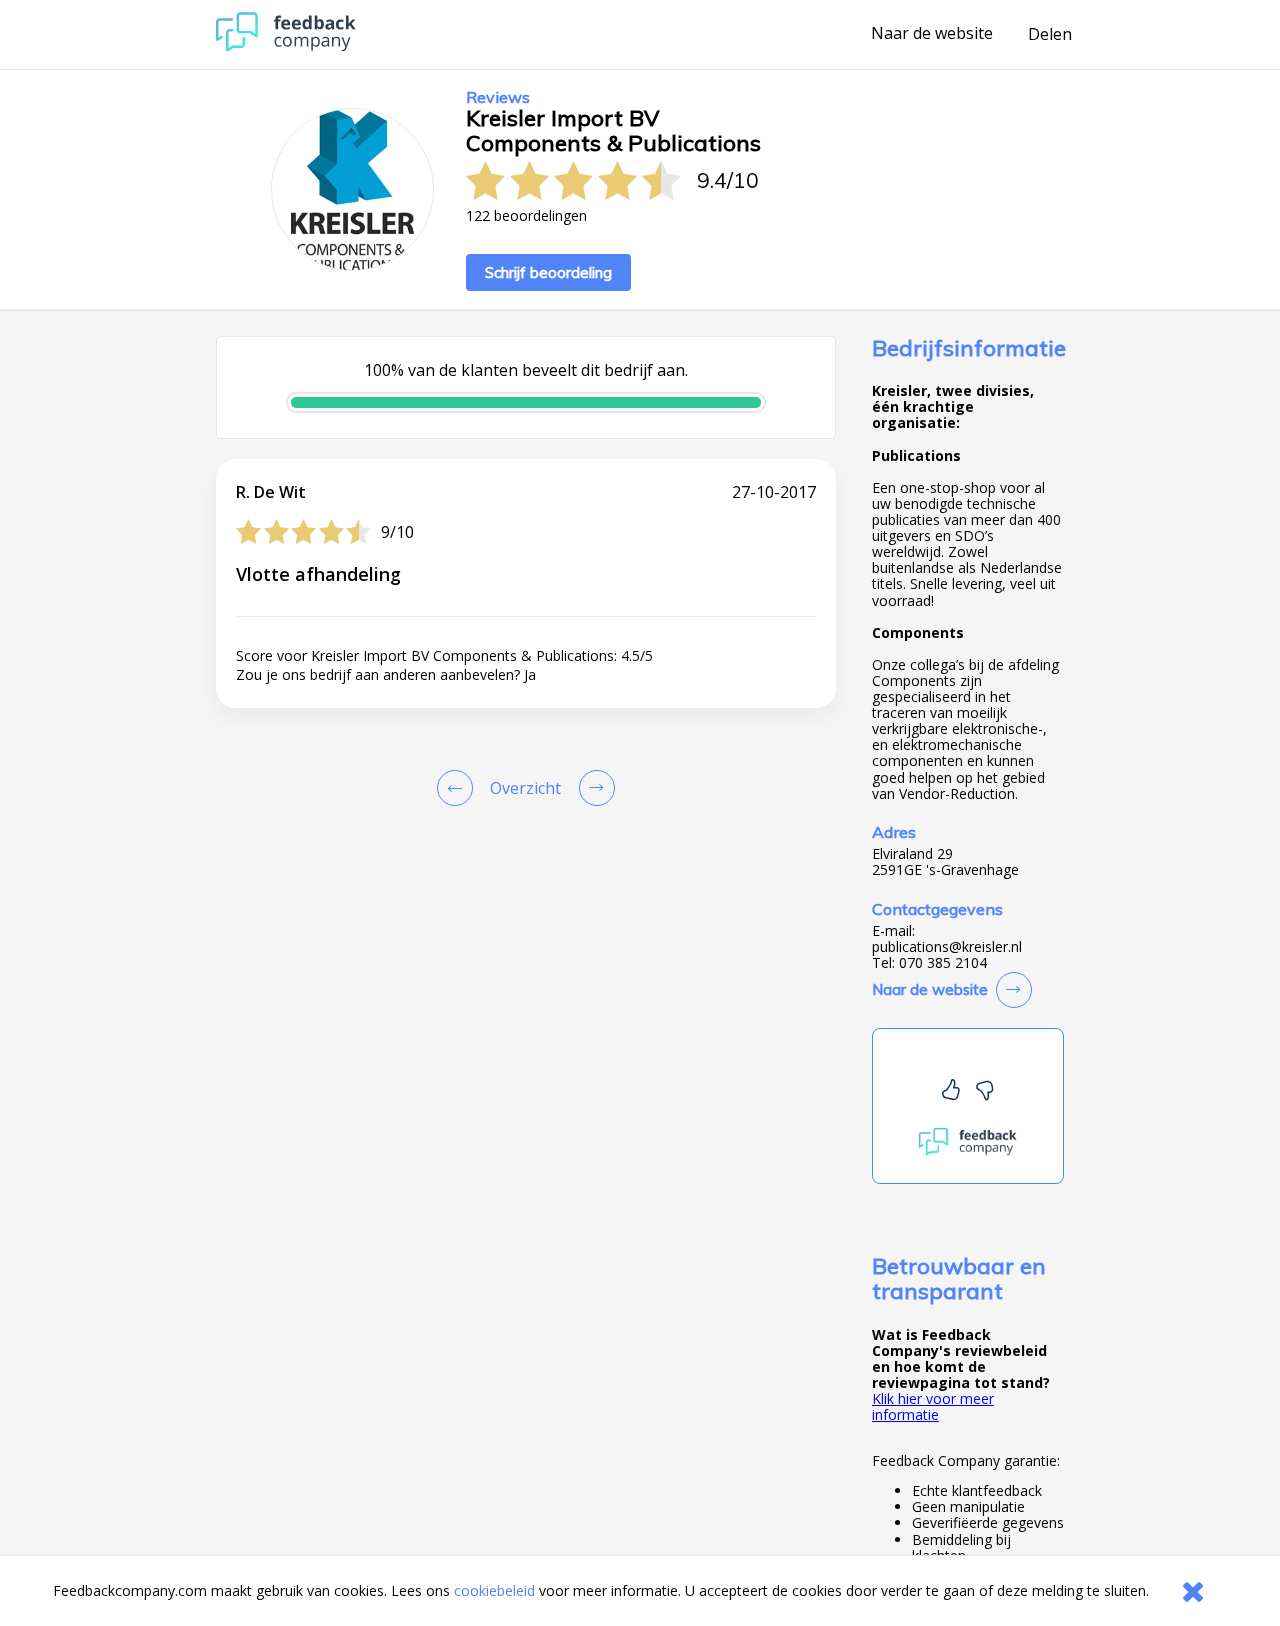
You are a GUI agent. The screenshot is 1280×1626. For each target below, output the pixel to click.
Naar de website (932, 34)
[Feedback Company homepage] (286, 46)
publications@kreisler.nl (947, 947)
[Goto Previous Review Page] (459, 788)
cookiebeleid (494, 1590)
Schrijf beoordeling (548, 272)
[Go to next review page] (593, 788)
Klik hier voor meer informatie (933, 1406)
